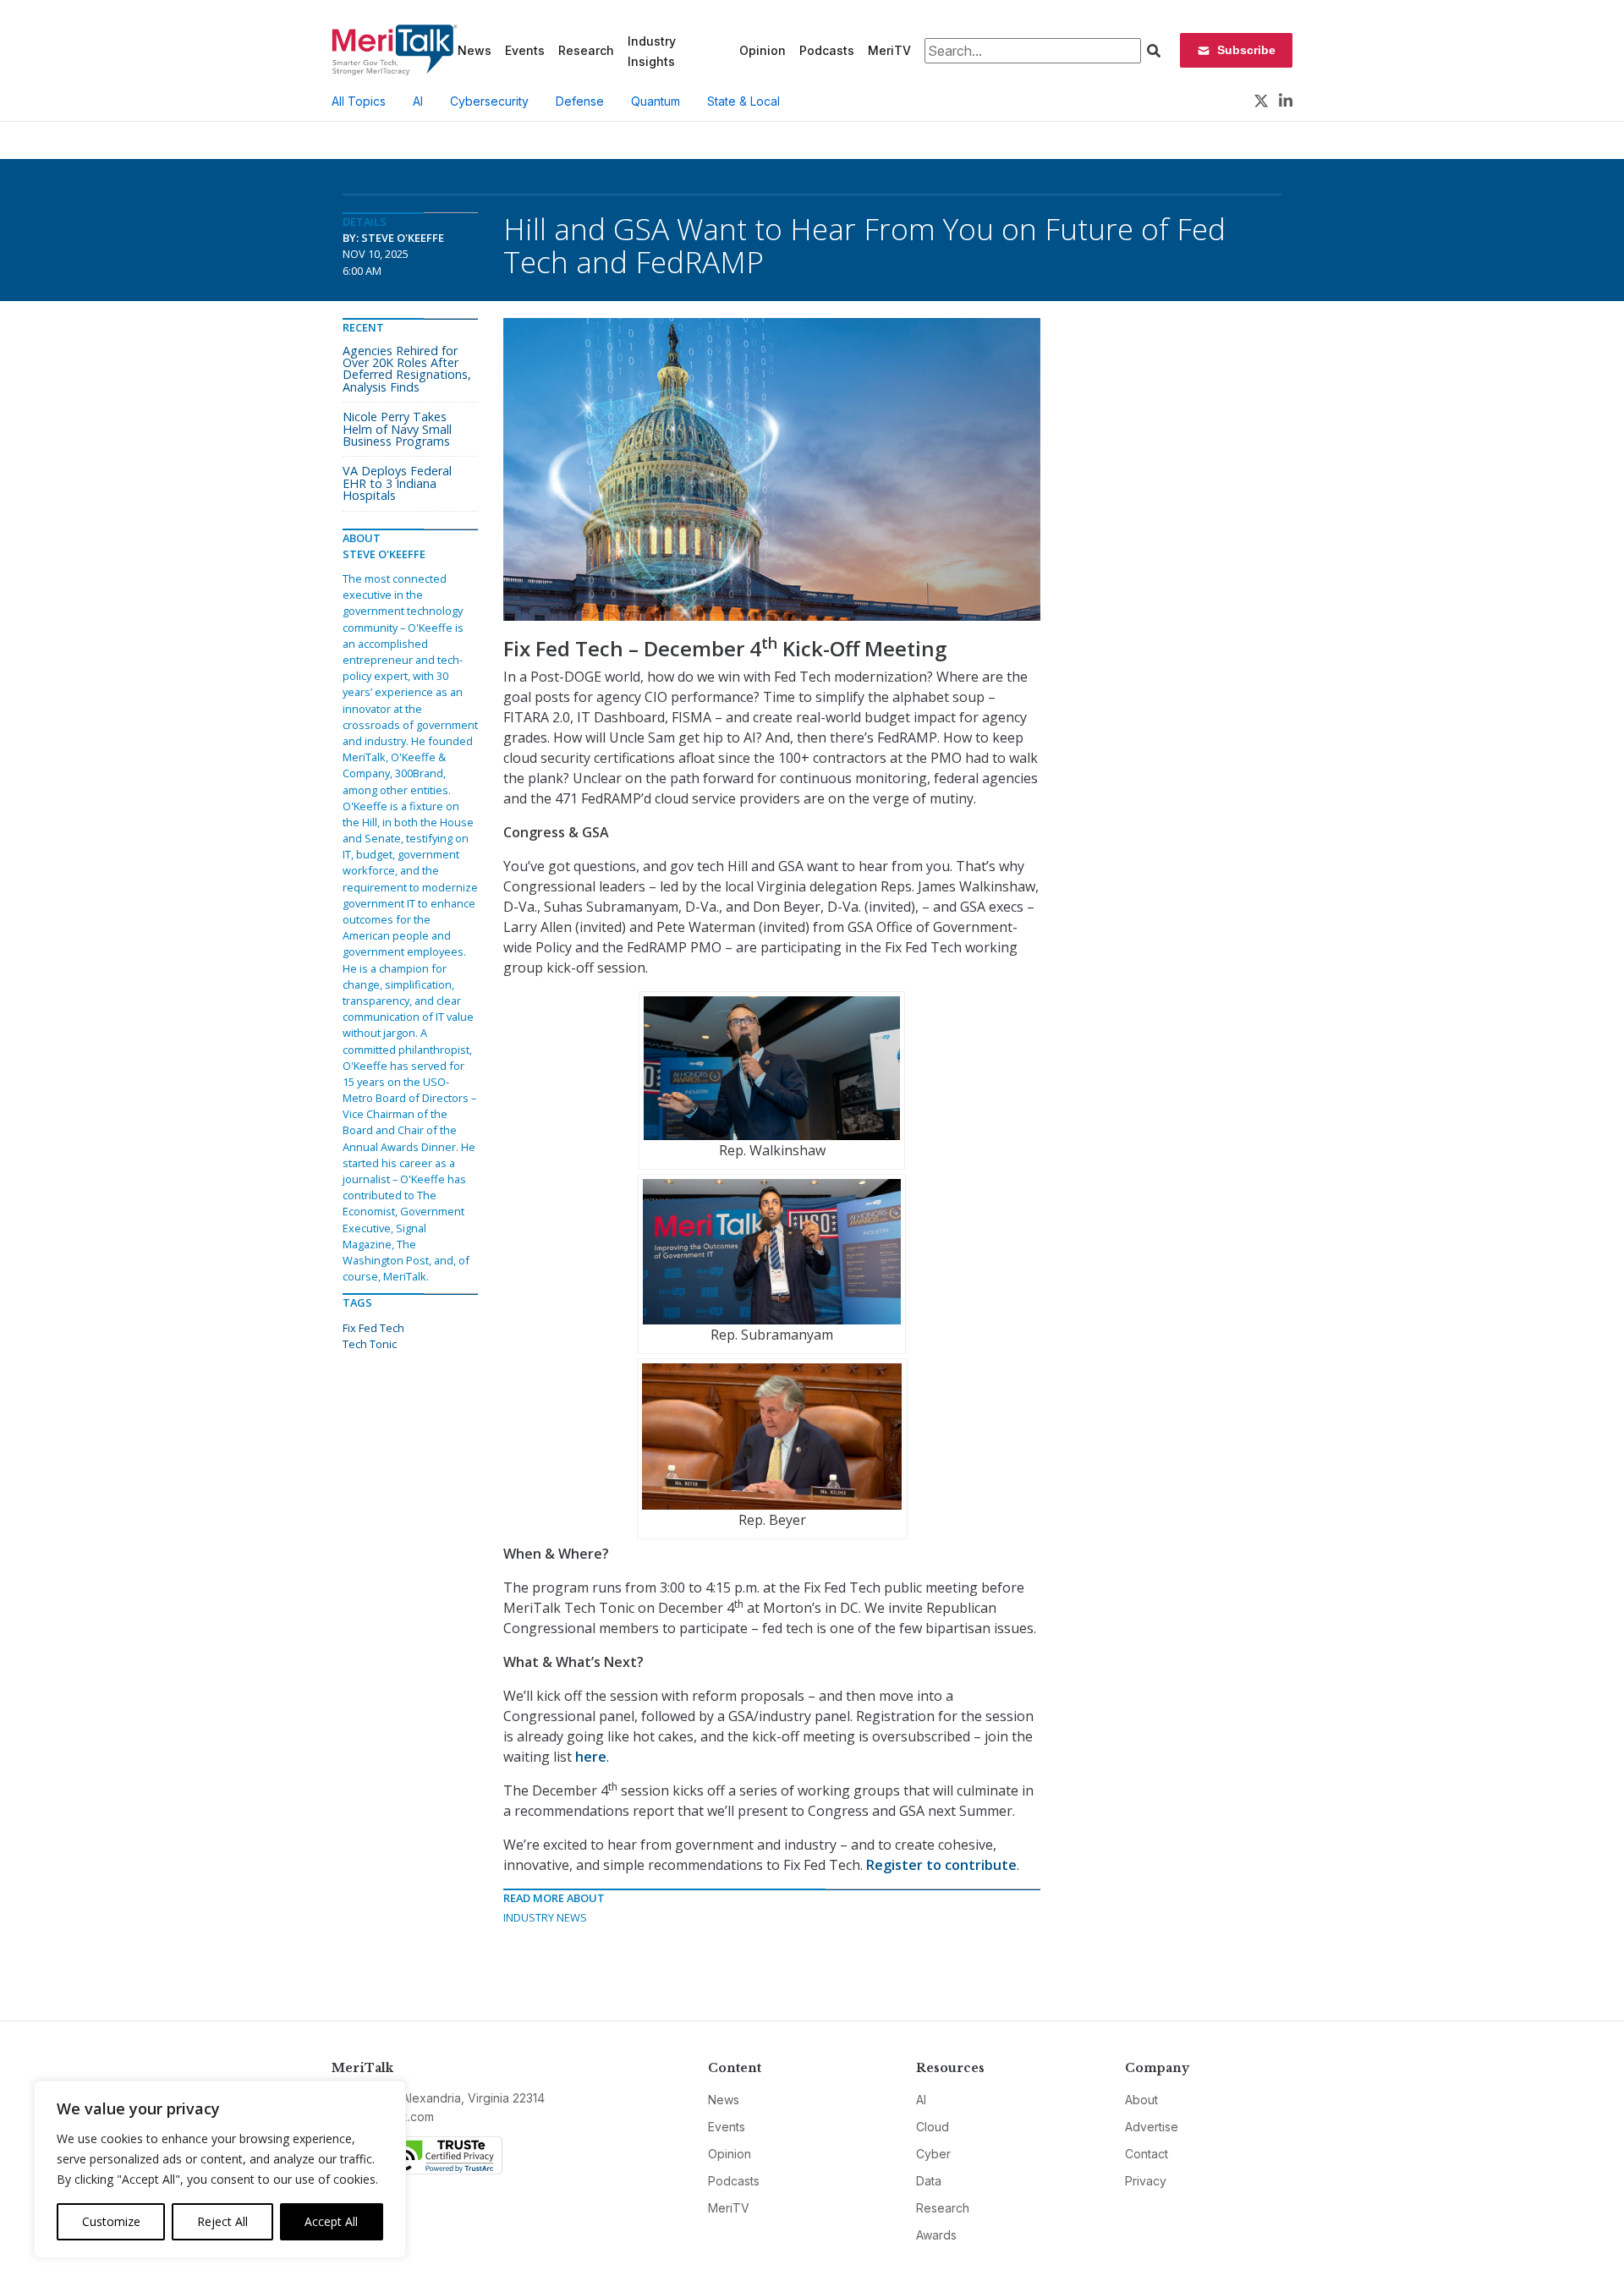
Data (929, 2181)
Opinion (763, 50)
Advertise (1152, 2127)
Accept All (331, 2221)
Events (525, 50)
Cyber (933, 2154)
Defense (580, 101)
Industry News (545, 1917)
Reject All (222, 2221)
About (1141, 2100)
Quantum (656, 101)
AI (418, 101)
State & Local (743, 101)
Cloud (933, 2127)
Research (586, 50)
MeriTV (889, 50)
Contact (1147, 2154)
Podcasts (827, 50)
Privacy (1146, 2181)
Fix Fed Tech (373, 1328)
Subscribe (1246, 50)
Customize (111, 2221)
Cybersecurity (489, 101)
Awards (936, 2235)
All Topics (359, 101)
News (475, 50)
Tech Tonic (370, 1344)
